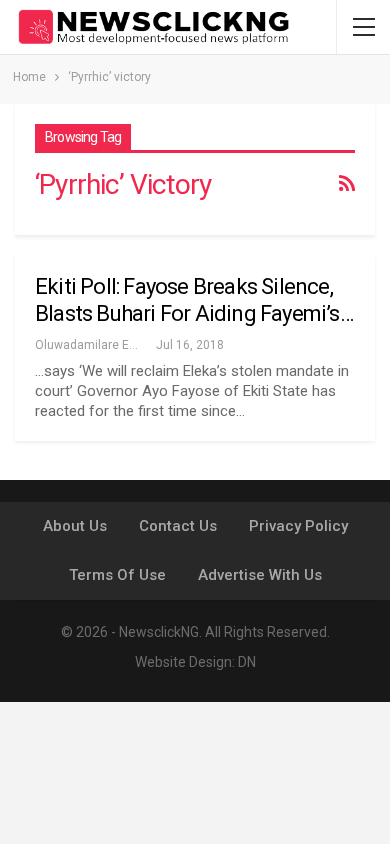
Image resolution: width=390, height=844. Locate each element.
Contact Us (178, 526)
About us (75, 526)
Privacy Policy (298, 526)
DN (247, 662)
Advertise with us (260, 575)
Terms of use (117, 575)
